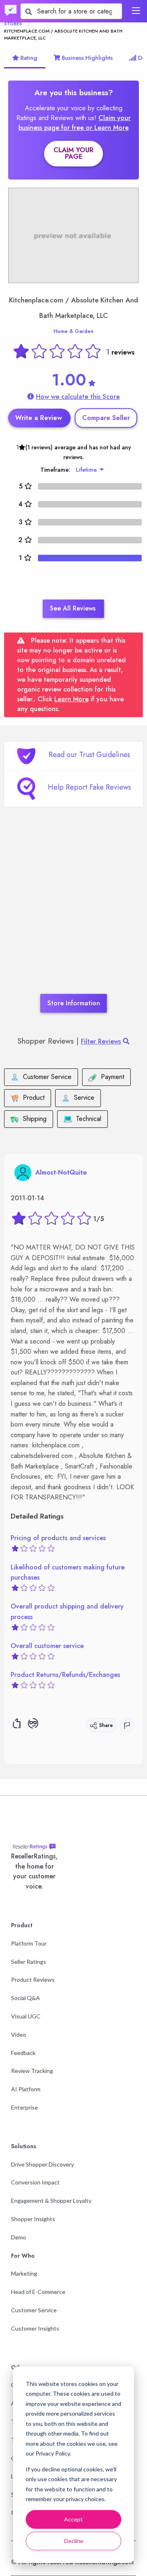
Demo (19, 2237)
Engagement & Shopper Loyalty (51, 2201)
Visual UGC (26, 2016)
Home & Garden (73, 331)
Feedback (23, 2053)
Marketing (24, 2273)
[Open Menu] (136, 11)
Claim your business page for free (75, 123)
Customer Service (34, 2310)
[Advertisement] (73, 913)
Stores (13, 24)
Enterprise (24, 2107)
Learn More (71, 699)
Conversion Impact (35, 2182)
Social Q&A (26, 1998)
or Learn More (107, 128)
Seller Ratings (29, 1962)
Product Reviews (33, 1980)
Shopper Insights (33, 2219)
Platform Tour (29, 1943)
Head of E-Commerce (38, 2292)
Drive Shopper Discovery (42, 2164)
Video (19, 2034)
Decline (74, 2541)
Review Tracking (32, 2071)
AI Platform (26, 2089)
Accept (73, 2519)
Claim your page (73, 153)
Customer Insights (35, 2328)
